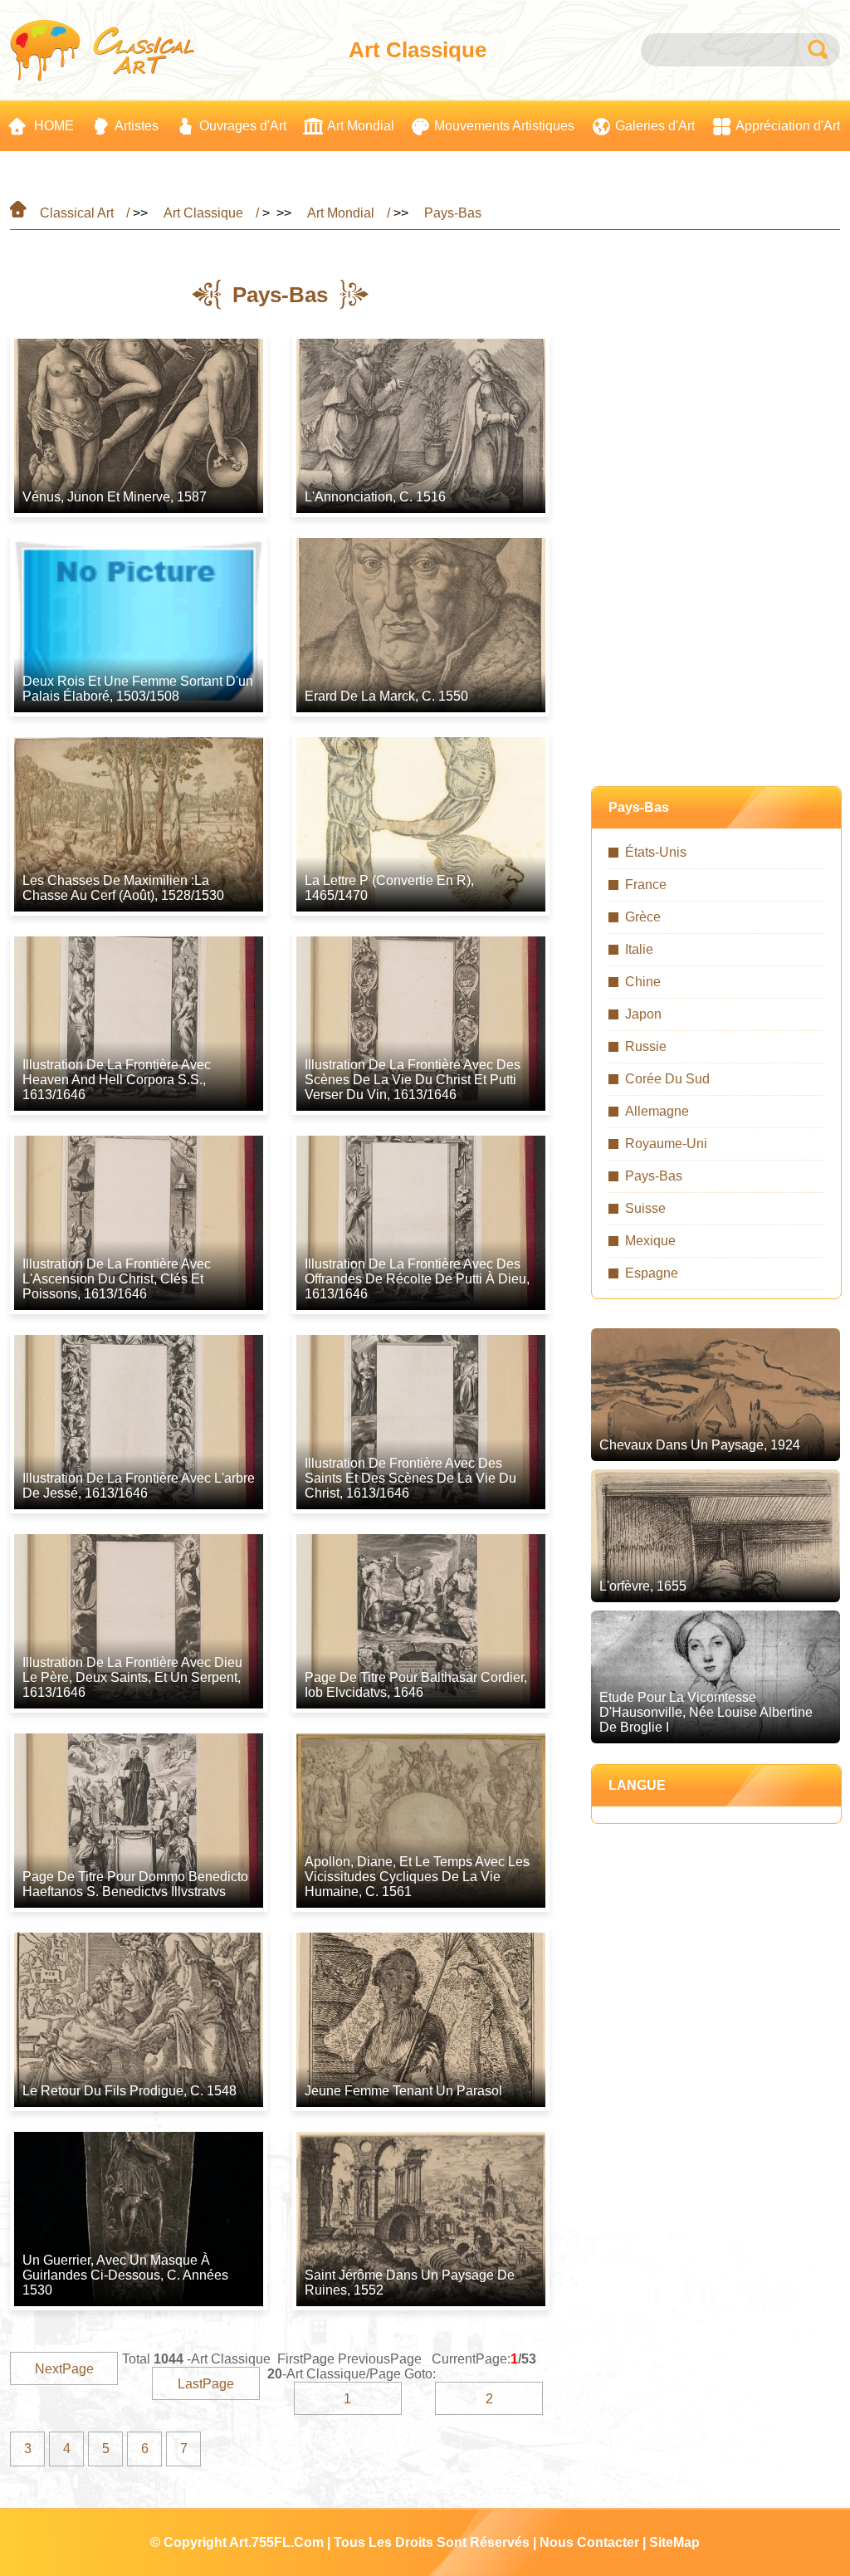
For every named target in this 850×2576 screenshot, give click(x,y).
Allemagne (657, 1111)
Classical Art (77, 213)
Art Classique (203, 213)
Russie (646, 1046)
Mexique (650, 1241)
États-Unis (656, 852)
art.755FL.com (276, 2542)
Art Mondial (341, 213)
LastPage (206, 2384)
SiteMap (674, 2542)
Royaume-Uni (666, 1144)
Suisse (645, 1208)
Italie (639, 949)
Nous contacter (589, 2542)
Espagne (652, 1273)
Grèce (643, 917)
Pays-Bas (453, 213)
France (646, 885)
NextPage (64, 2369)
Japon (643, 1014)
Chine (643, 982)
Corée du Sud (667, 1079)
